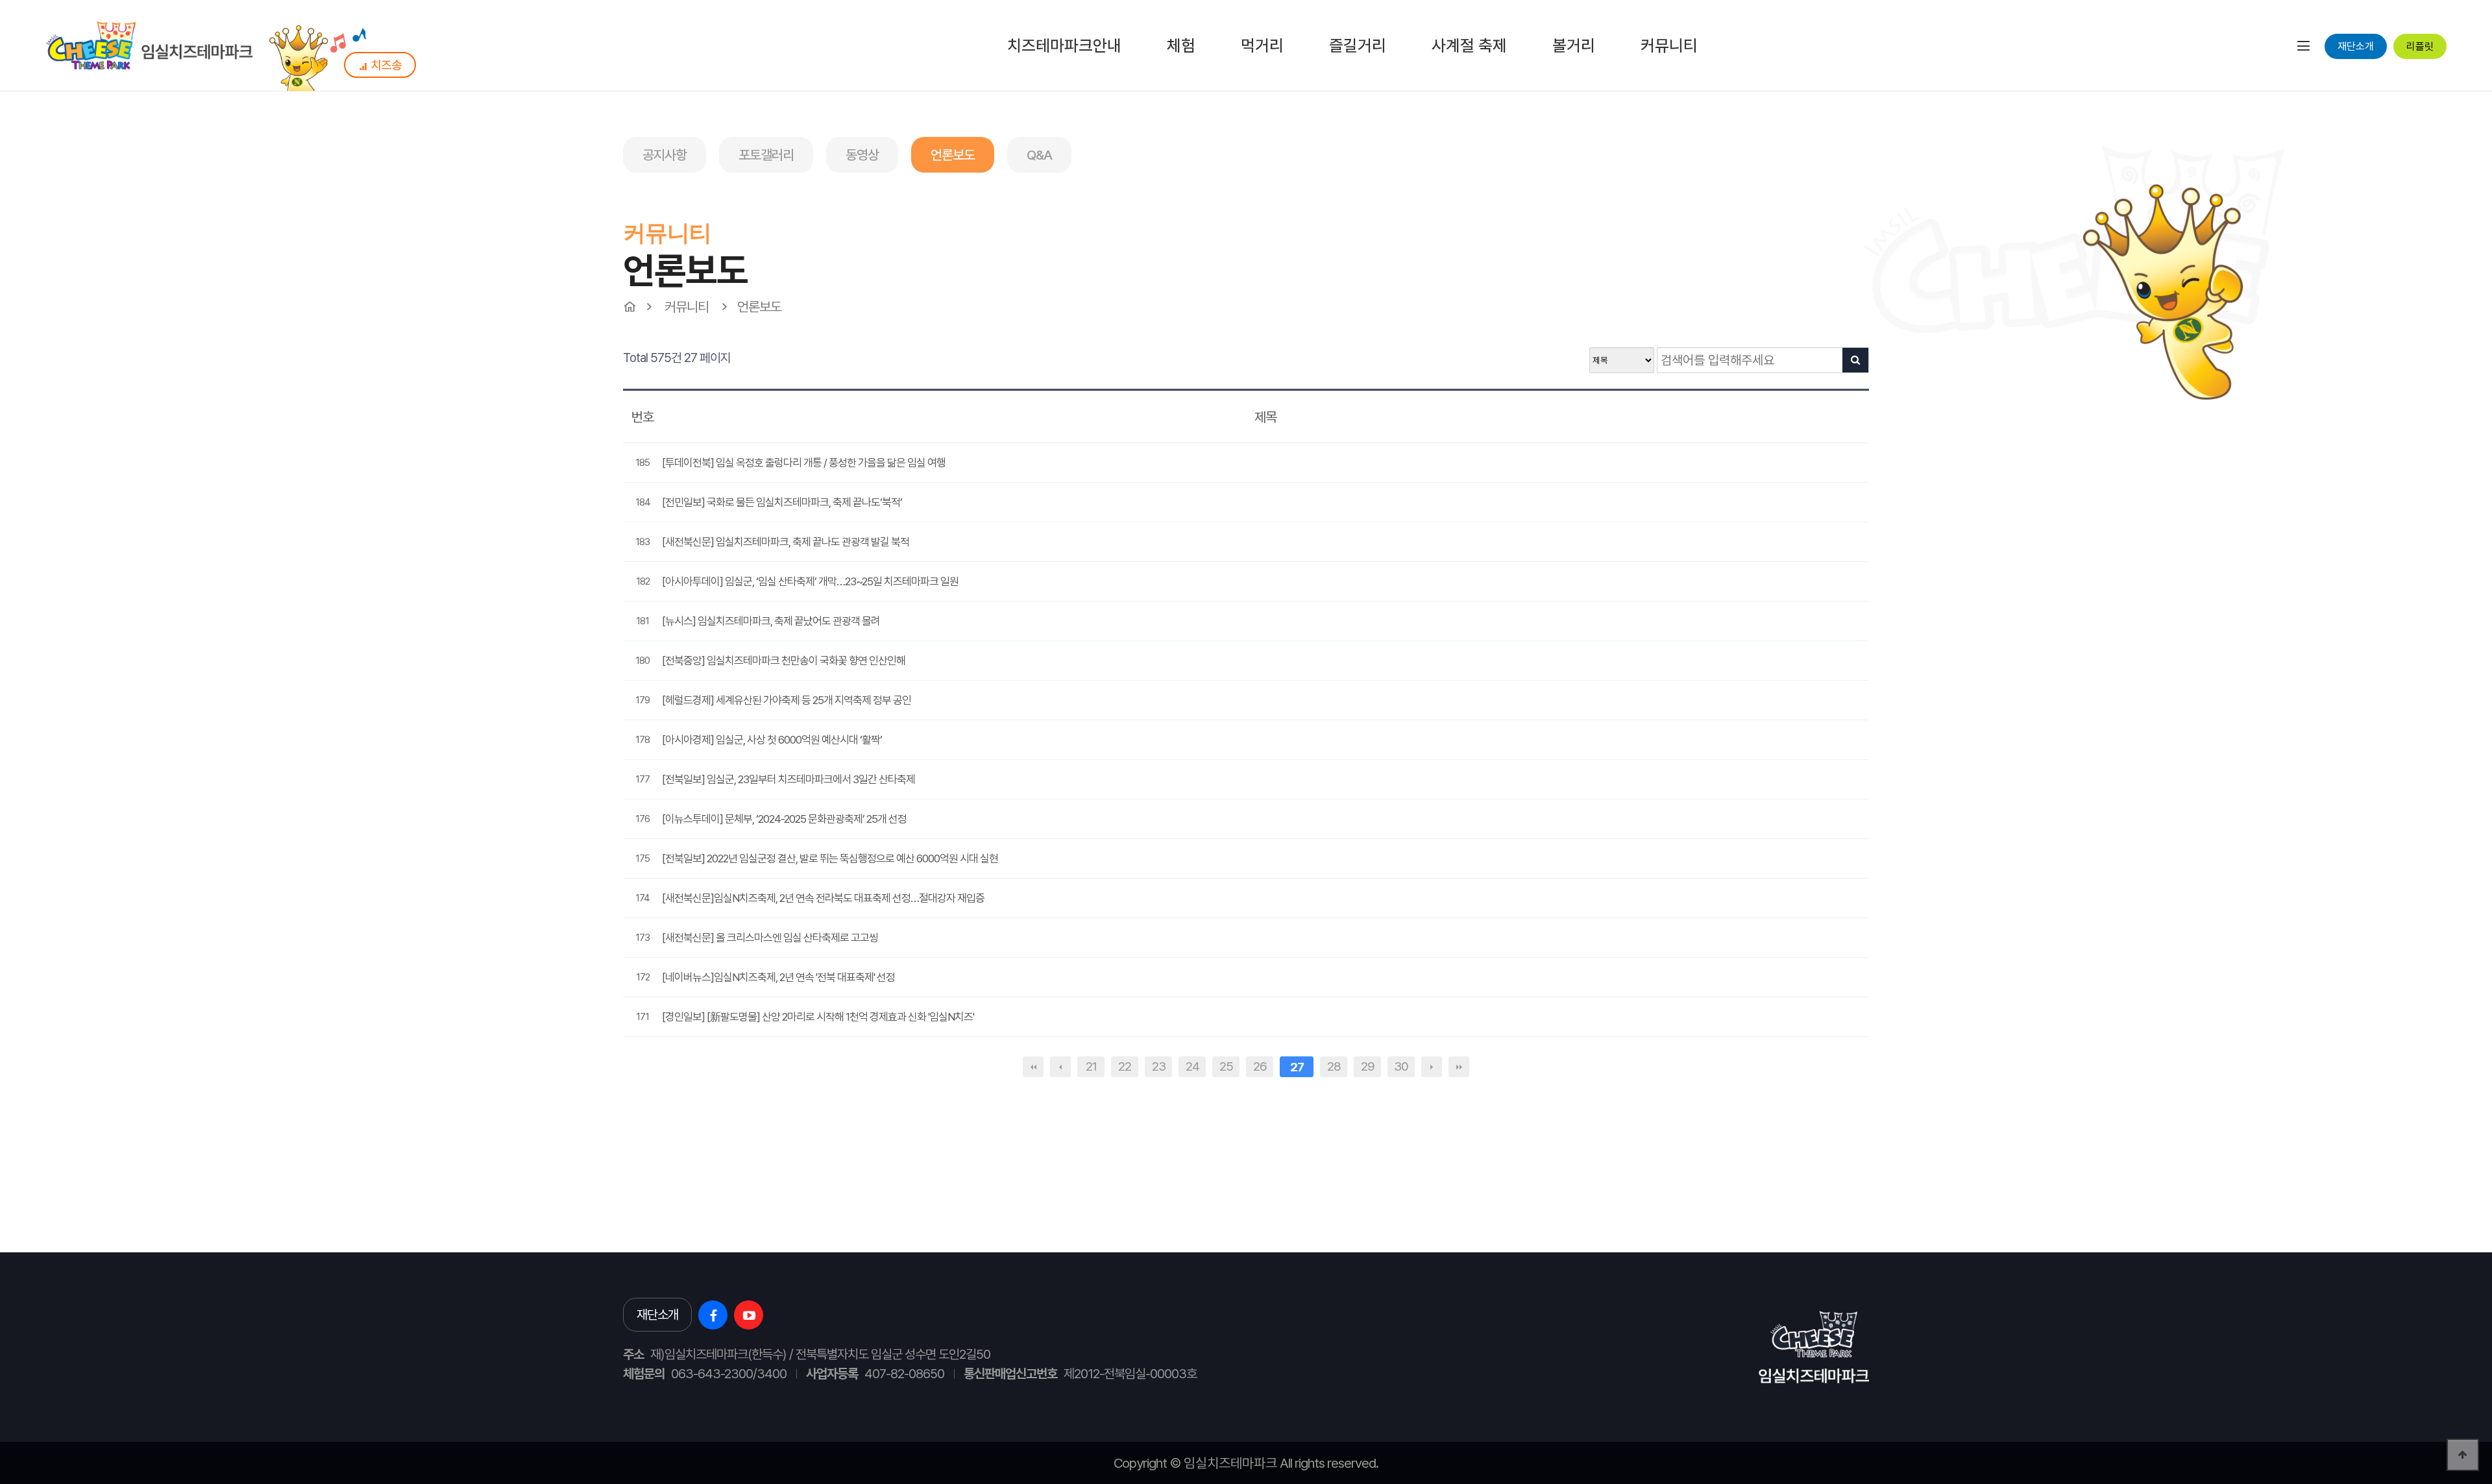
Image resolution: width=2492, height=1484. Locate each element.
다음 (1432, 1067)
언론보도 (953, 155)
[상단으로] (2463, 1455)
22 (1125, 1066)
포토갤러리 (766, 155)
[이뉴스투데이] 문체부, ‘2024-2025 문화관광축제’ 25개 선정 (784, 819)
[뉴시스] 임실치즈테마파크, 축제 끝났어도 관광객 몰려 (771, 621)
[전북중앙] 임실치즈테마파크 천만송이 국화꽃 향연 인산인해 (784, 661)
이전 (1060, 1067)
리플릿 (2420, 46)
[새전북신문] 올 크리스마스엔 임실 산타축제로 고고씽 (770, 938)
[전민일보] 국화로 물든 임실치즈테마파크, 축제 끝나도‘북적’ (782, 502)
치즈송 (386, 65)
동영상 (862, 155)
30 (1401, 1066)
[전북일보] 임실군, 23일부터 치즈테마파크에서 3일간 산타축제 (788, 779)
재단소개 (2356, 46)
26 (1260, 1066)
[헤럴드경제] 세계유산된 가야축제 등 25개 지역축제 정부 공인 (787, 700)
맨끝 (1459, 1067)
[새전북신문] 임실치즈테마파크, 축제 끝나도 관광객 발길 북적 (786, 542)
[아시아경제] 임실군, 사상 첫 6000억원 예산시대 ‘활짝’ (772, 740)
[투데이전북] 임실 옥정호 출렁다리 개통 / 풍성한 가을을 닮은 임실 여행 (804, 463)
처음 (1033, 1067)
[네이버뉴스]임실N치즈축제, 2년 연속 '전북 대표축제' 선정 (778, 977)
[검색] (1855, 360)
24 (1192, 1066)
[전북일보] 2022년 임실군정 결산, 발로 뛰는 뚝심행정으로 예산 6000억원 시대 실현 (830, 858)
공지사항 (665, 155)
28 (1334, 1066)
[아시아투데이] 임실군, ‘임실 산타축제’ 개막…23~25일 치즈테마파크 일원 (810, 581)
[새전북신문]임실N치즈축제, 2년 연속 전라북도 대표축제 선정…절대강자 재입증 (823, 898)
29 (1368, 1066)
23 (1159, 1066)
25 (1226, 1066)
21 (1091, 1066)
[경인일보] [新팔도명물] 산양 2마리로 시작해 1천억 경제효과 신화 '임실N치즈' (818, 1017)
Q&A (1039, 155)
